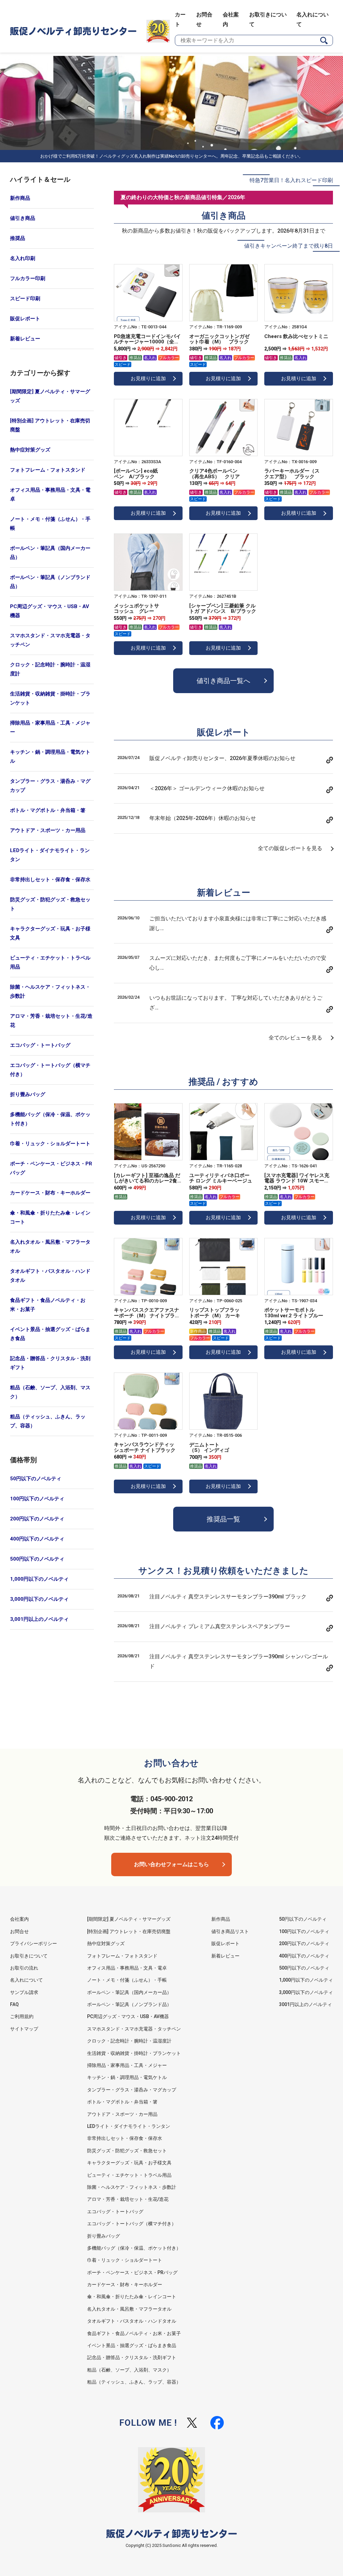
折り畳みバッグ (28, 1094)
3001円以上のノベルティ (305, 2004)
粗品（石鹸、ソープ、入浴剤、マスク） (50, 1392)
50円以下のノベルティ (36, 1479)
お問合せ (19, 1931)
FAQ (14, 2004)
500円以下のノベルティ (37, 1559)
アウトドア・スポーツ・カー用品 (48, 830)
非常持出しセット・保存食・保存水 (50, 880)
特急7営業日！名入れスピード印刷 (291, 180)
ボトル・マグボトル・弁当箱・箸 (48, 810)
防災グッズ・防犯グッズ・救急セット (50, 904)
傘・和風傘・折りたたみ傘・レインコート (50, 1217)
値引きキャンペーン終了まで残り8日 (289, 246)
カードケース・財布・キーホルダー (50, 1193)
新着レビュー (25, 339)
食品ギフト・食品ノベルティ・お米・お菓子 (48, 1305)
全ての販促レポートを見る (290, 848)
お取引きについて (29, 1956)
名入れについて (26, 1980)
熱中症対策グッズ (30, 450)
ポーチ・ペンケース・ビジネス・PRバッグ (51, 1168)
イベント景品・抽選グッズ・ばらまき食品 (50, 1334)
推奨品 (18, 238)
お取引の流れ (24, 1968)
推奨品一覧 (223, 1519)
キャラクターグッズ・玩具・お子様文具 (50, 933)
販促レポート (25, 319)
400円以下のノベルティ (37, 1539)
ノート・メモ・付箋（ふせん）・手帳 (50, 524)
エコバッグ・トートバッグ (40, 1045)
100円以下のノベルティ (37, 1499)
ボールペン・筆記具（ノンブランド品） (50, 582)
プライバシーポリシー (33, 1943)
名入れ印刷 (23, 258)
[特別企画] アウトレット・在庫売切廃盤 (50, 425)
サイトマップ (24, 2029)
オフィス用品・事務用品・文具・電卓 (50, 494)
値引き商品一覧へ (223, 681)
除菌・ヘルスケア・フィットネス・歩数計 (50, 991)
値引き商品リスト (230, 1931)
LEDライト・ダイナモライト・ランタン (50, 855)
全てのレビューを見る (295, 1038)
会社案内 (19, 1919)
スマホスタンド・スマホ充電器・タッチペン (50, 640)
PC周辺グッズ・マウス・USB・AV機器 (50, 611)
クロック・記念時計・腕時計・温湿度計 (50, 669)
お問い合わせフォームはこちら (171, 1864)
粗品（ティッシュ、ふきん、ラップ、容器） (48, 1421)
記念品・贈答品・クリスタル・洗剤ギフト (50, 1363)
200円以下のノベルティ (37, 1519)
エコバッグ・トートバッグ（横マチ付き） (50, 1070)
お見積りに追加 (148, 379)
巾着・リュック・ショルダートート (50, 1144)
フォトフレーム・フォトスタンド (48, 470)
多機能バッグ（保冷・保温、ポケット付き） (50, 1119)
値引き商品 (23, 218)
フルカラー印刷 (28, 278)
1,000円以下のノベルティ (39, 1579)
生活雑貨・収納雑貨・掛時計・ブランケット (50, 698)
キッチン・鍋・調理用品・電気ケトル (50, 757)
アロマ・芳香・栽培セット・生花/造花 (51, 1021)
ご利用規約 (22, 2016)
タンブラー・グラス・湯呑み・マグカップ (50, 786)
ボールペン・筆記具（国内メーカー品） (50, 553)
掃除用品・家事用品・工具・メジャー (50, 727)
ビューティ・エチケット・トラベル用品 (50, 962)
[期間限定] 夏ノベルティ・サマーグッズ (50, 396)
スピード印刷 (25, 299)
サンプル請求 (24, 1992)
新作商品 (20, 198)
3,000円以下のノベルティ (39, 1599)
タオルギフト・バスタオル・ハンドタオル (50, 1276)
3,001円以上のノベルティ (39, 1619)
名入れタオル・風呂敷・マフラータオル (50, 1247)
